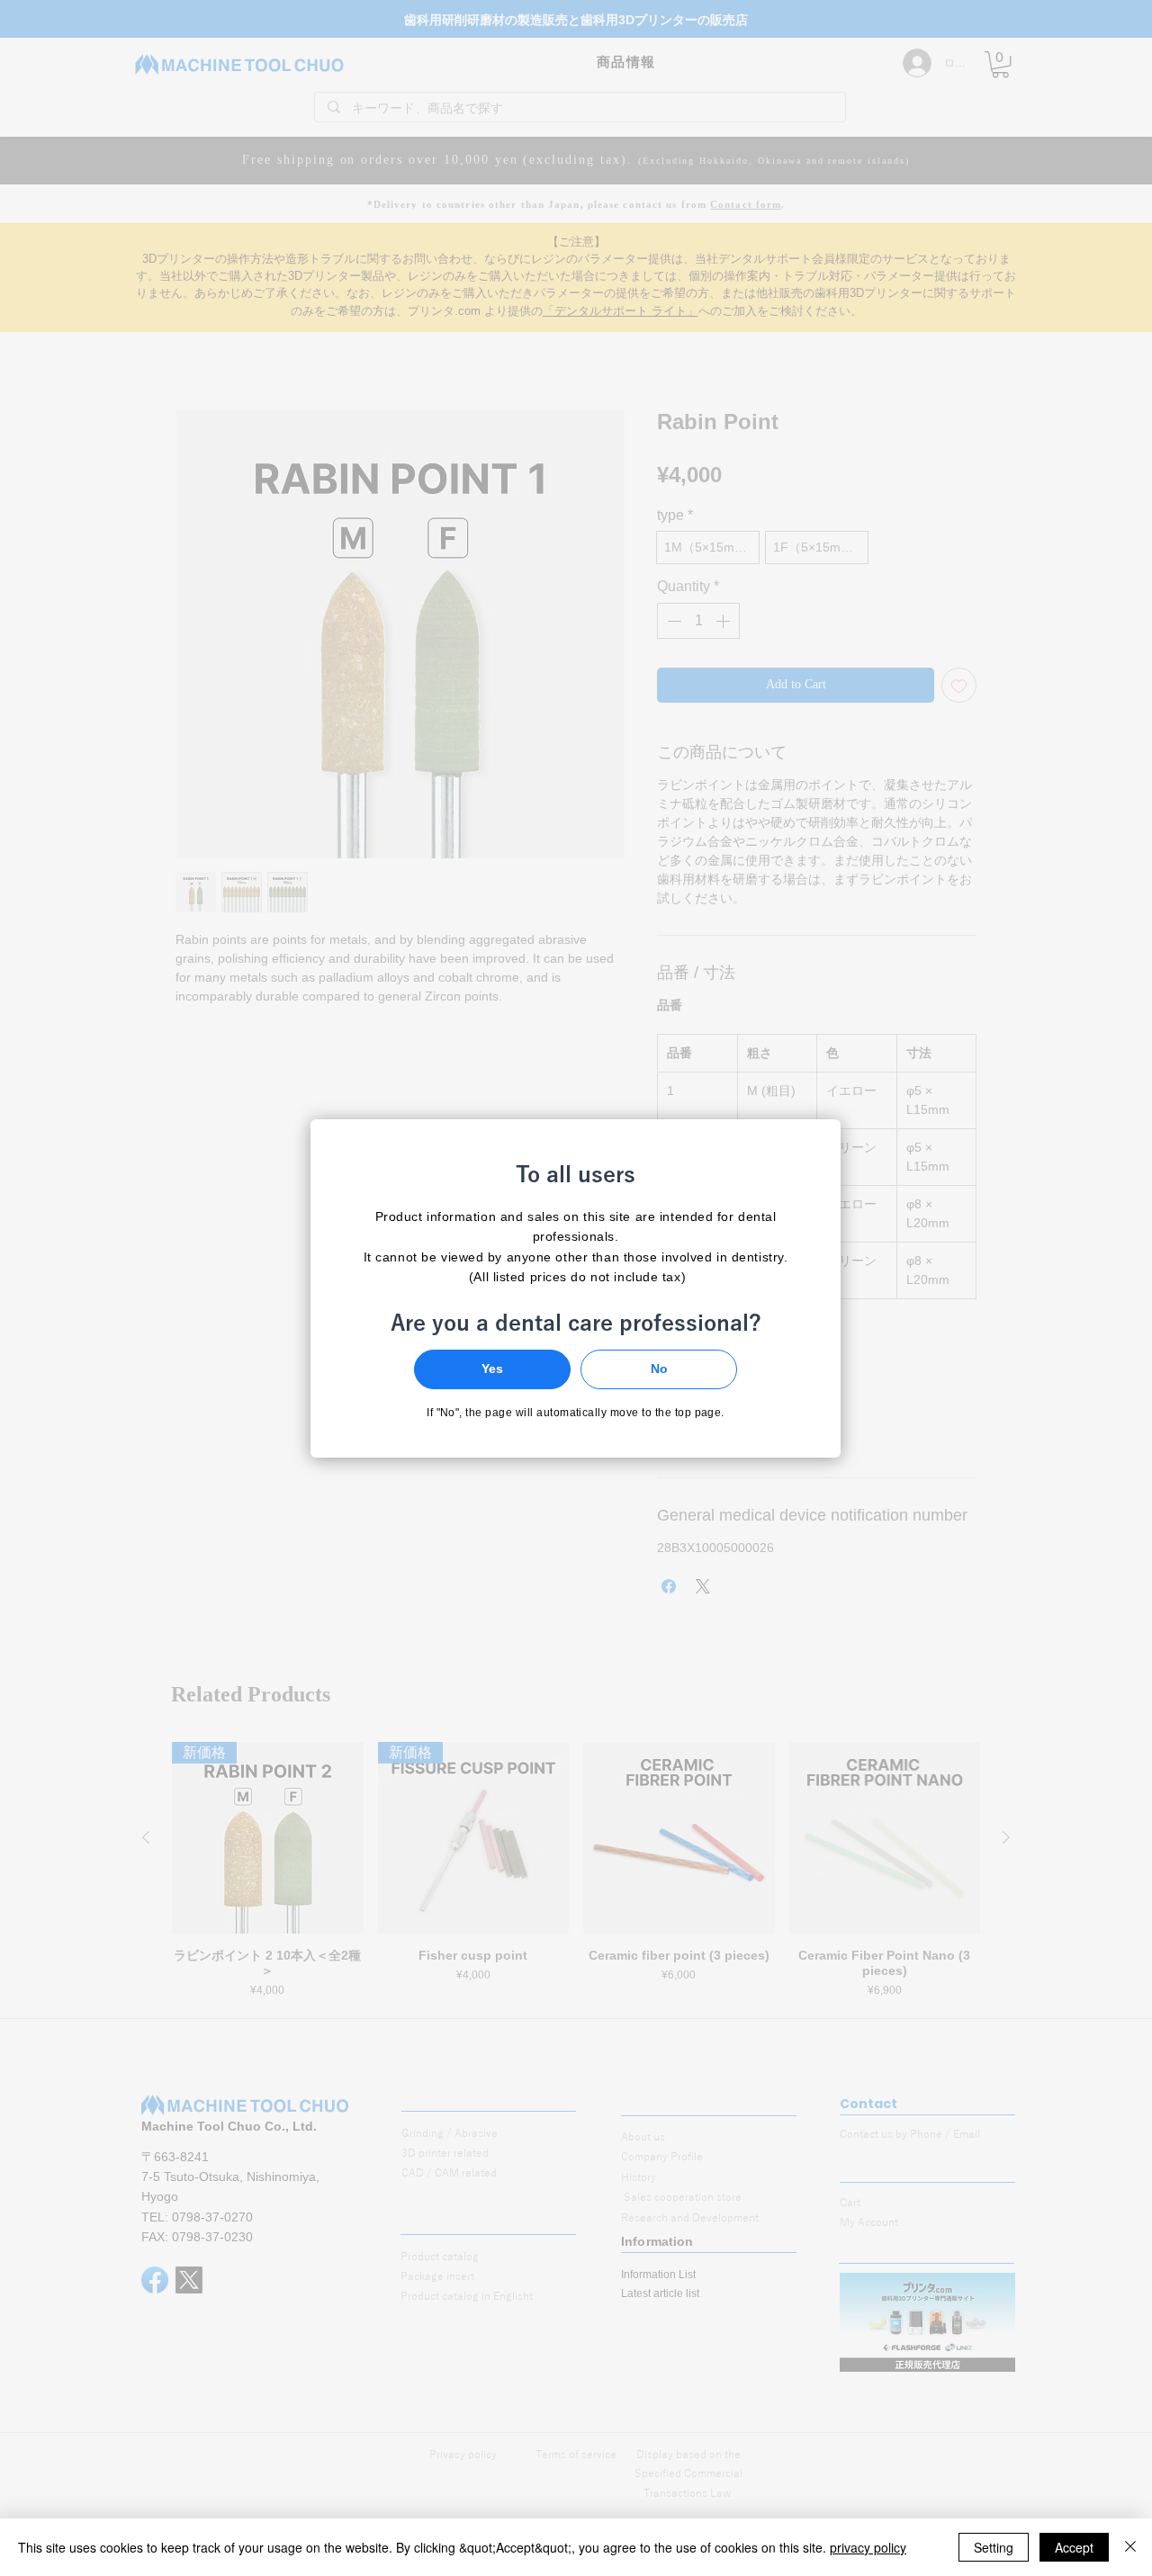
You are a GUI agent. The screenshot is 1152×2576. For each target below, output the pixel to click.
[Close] (1130, 2547)
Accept (1074, 2547)
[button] (492, 1369)
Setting (994, 2547)
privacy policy (868, 2547)
